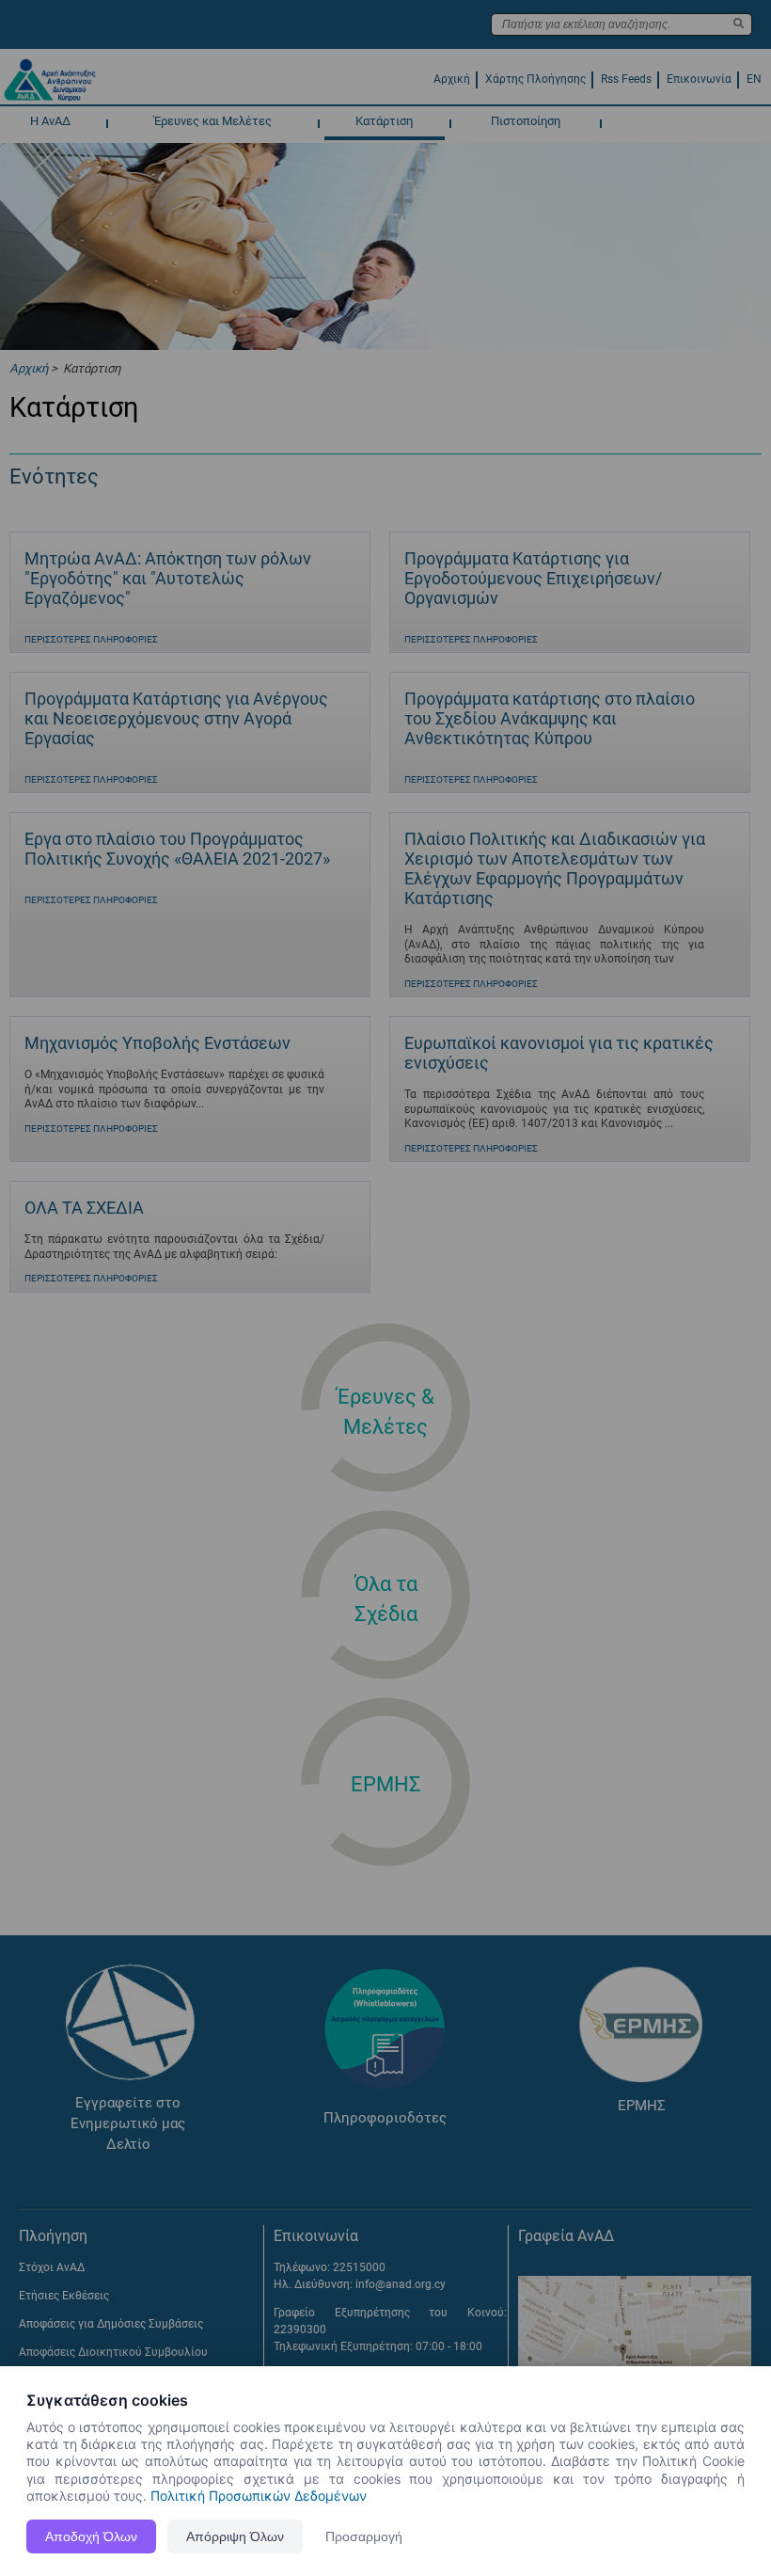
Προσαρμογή (364, 2536)
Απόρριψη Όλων (235, 2536)
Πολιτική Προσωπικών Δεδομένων (259, 2496)
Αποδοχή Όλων (91, 2536)
